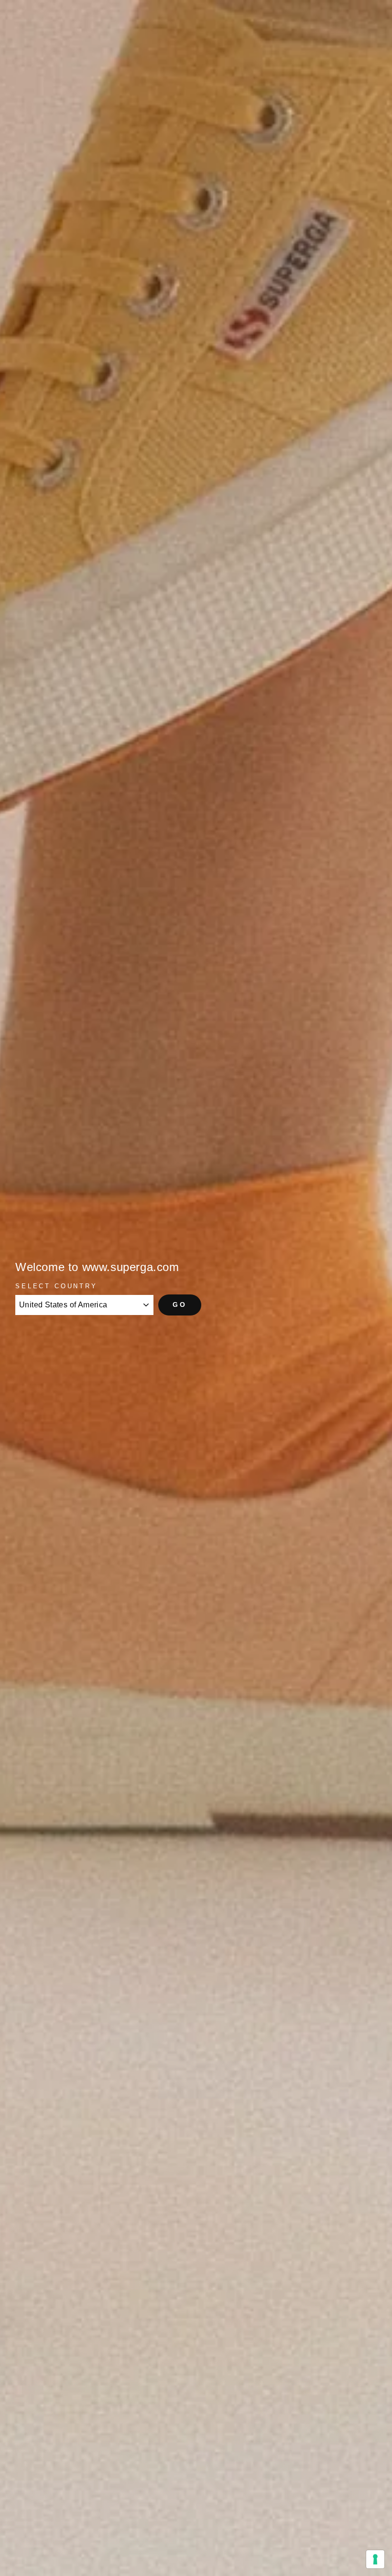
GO (180, 1304)
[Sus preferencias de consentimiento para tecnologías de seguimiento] (375, 2559)
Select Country (56, 1286)
